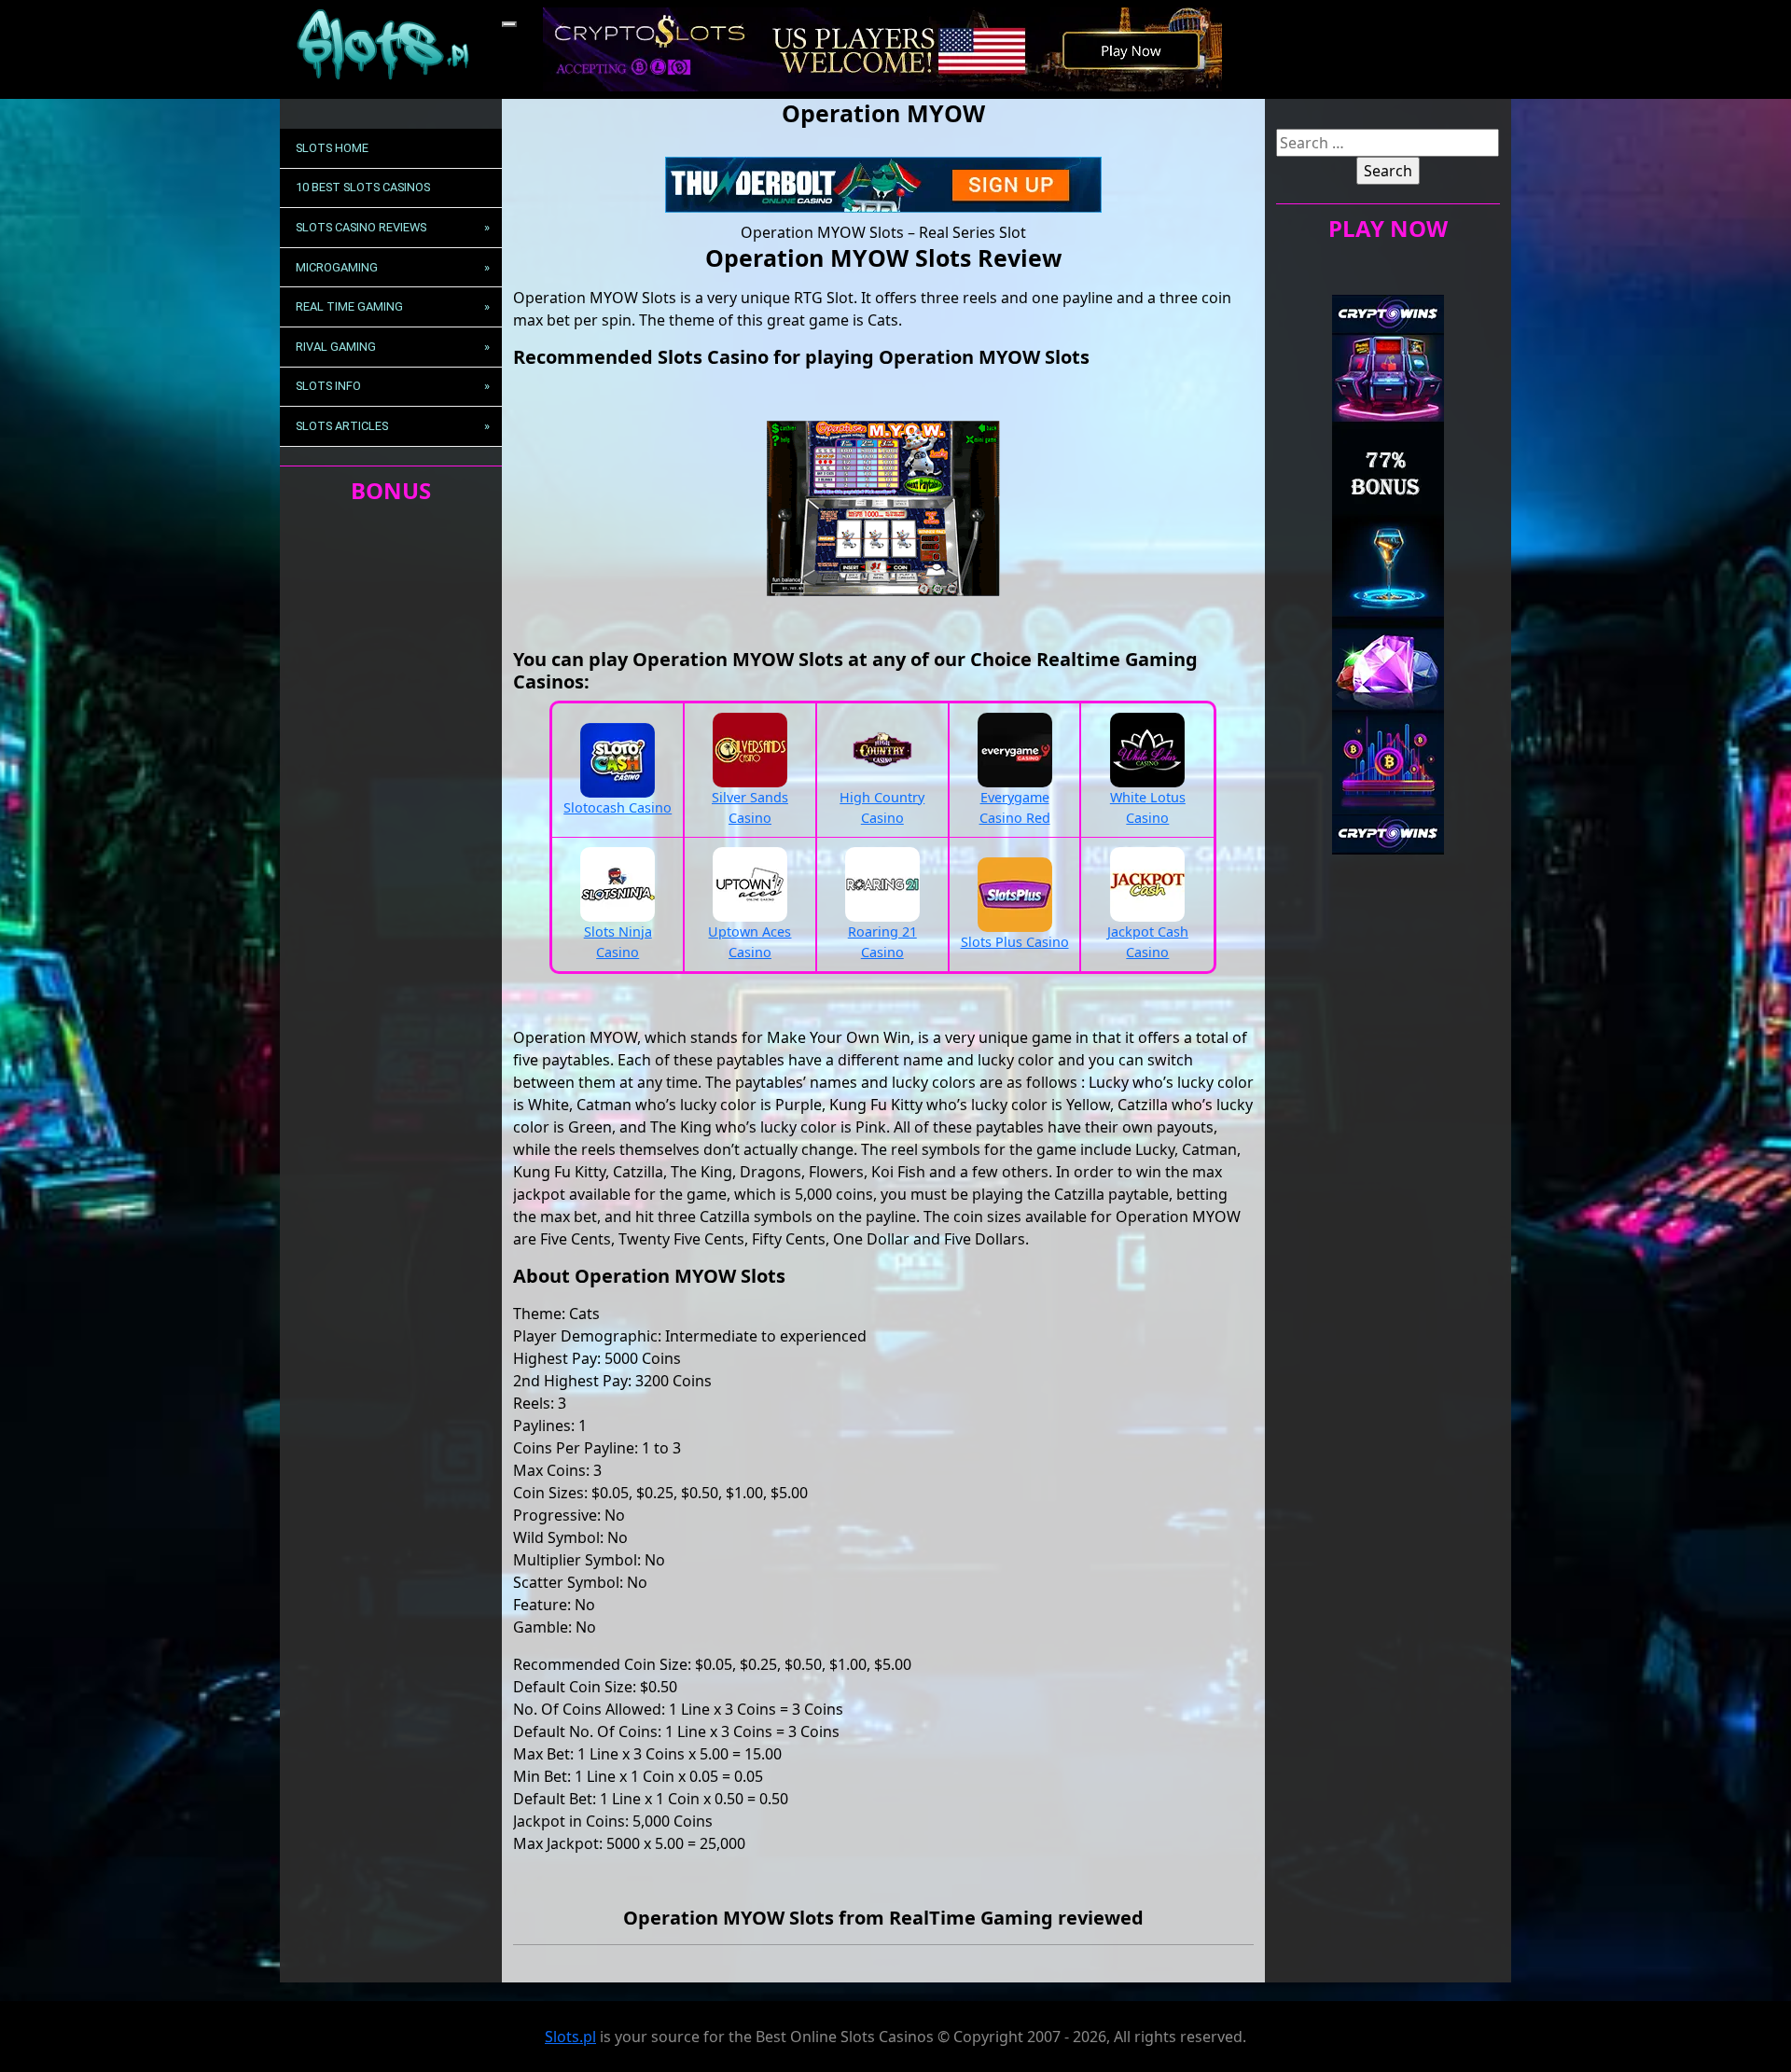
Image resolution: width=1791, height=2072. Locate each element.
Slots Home (332, 148)
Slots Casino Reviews (361, 227)
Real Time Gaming (349, 306)
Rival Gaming (336, 347)
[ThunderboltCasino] (883, 183)
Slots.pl (570, 2037)
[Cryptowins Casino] (1388, 573)
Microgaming (337, 267)
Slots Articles (342, 426)
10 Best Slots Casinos (363, 187)
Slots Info (328, 386)
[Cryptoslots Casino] (882, 48)
